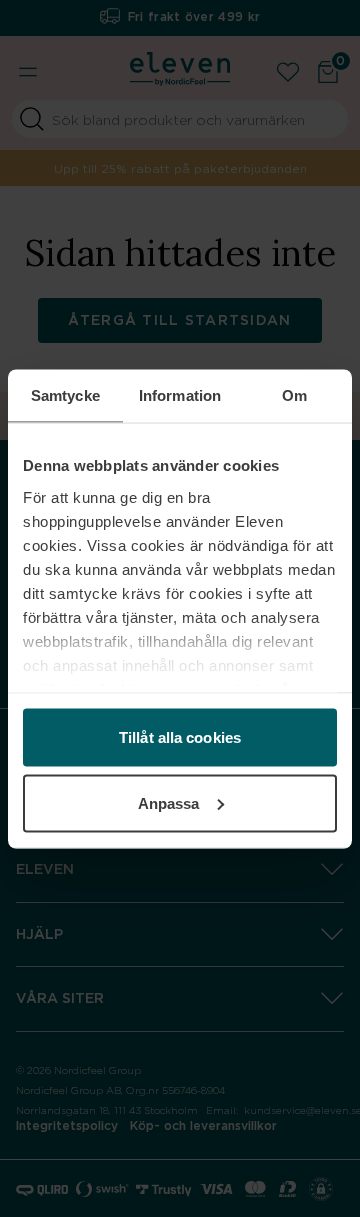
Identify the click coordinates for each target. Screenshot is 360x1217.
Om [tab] (294, 394)
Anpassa (169, 802)
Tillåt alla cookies (180, 737)
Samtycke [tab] (65, 394)
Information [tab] (180, 394)
